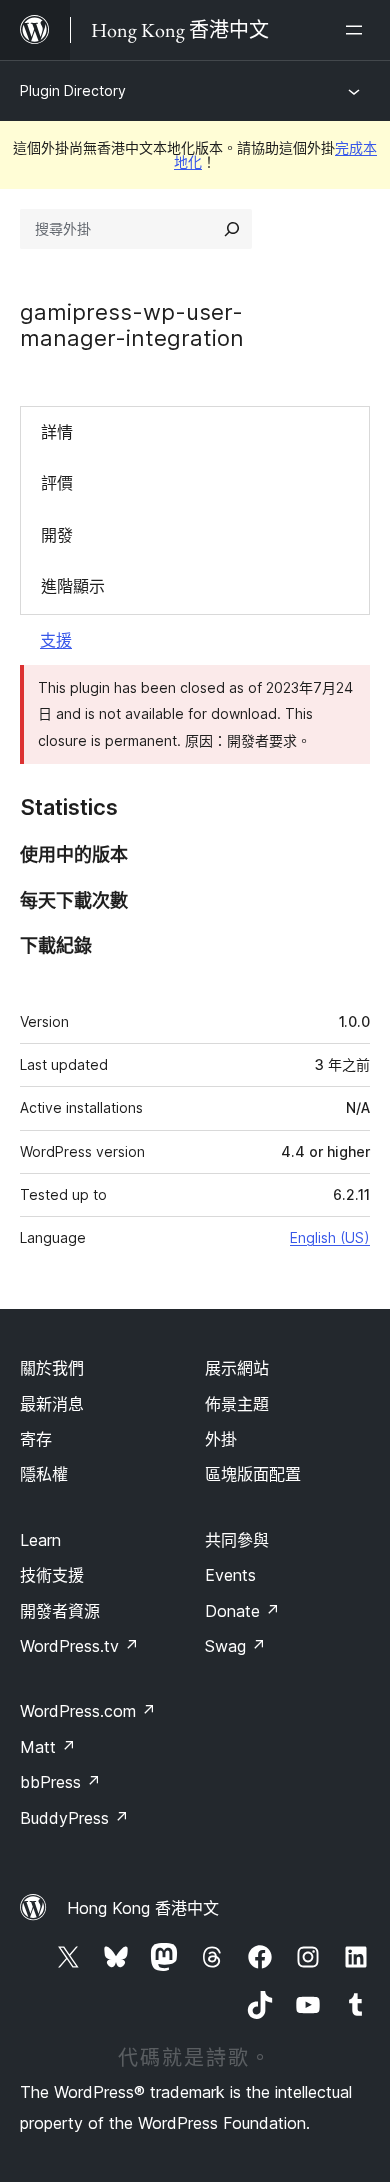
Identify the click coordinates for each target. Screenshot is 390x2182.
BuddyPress (74, 1818)
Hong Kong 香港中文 (143, 1908)
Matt (48, 1747)
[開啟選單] (358, 30)
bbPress (60, 1782)
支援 (56, 640)
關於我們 (52, 1368)
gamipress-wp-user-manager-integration (132, 325)
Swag (235, 1646)
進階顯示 (73, 586)
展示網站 (237, 1368)
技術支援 (52, 1575)
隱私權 (44, 1474)
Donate (242, 1611)
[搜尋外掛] (232, 229)
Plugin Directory (73, 90)
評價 (57, 483)
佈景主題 (237, 1404)
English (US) (330, 1237)
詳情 (57, 432)
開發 (57, 535)
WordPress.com (88, 1711)
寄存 (36, 1439)
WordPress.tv (79, 1646)
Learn (40, 1540)
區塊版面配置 (253, 1474)
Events (230, 1575)
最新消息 (52, 1404)
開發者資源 (60, 1611)
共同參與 (237, 1540)
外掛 (221, 1439)
